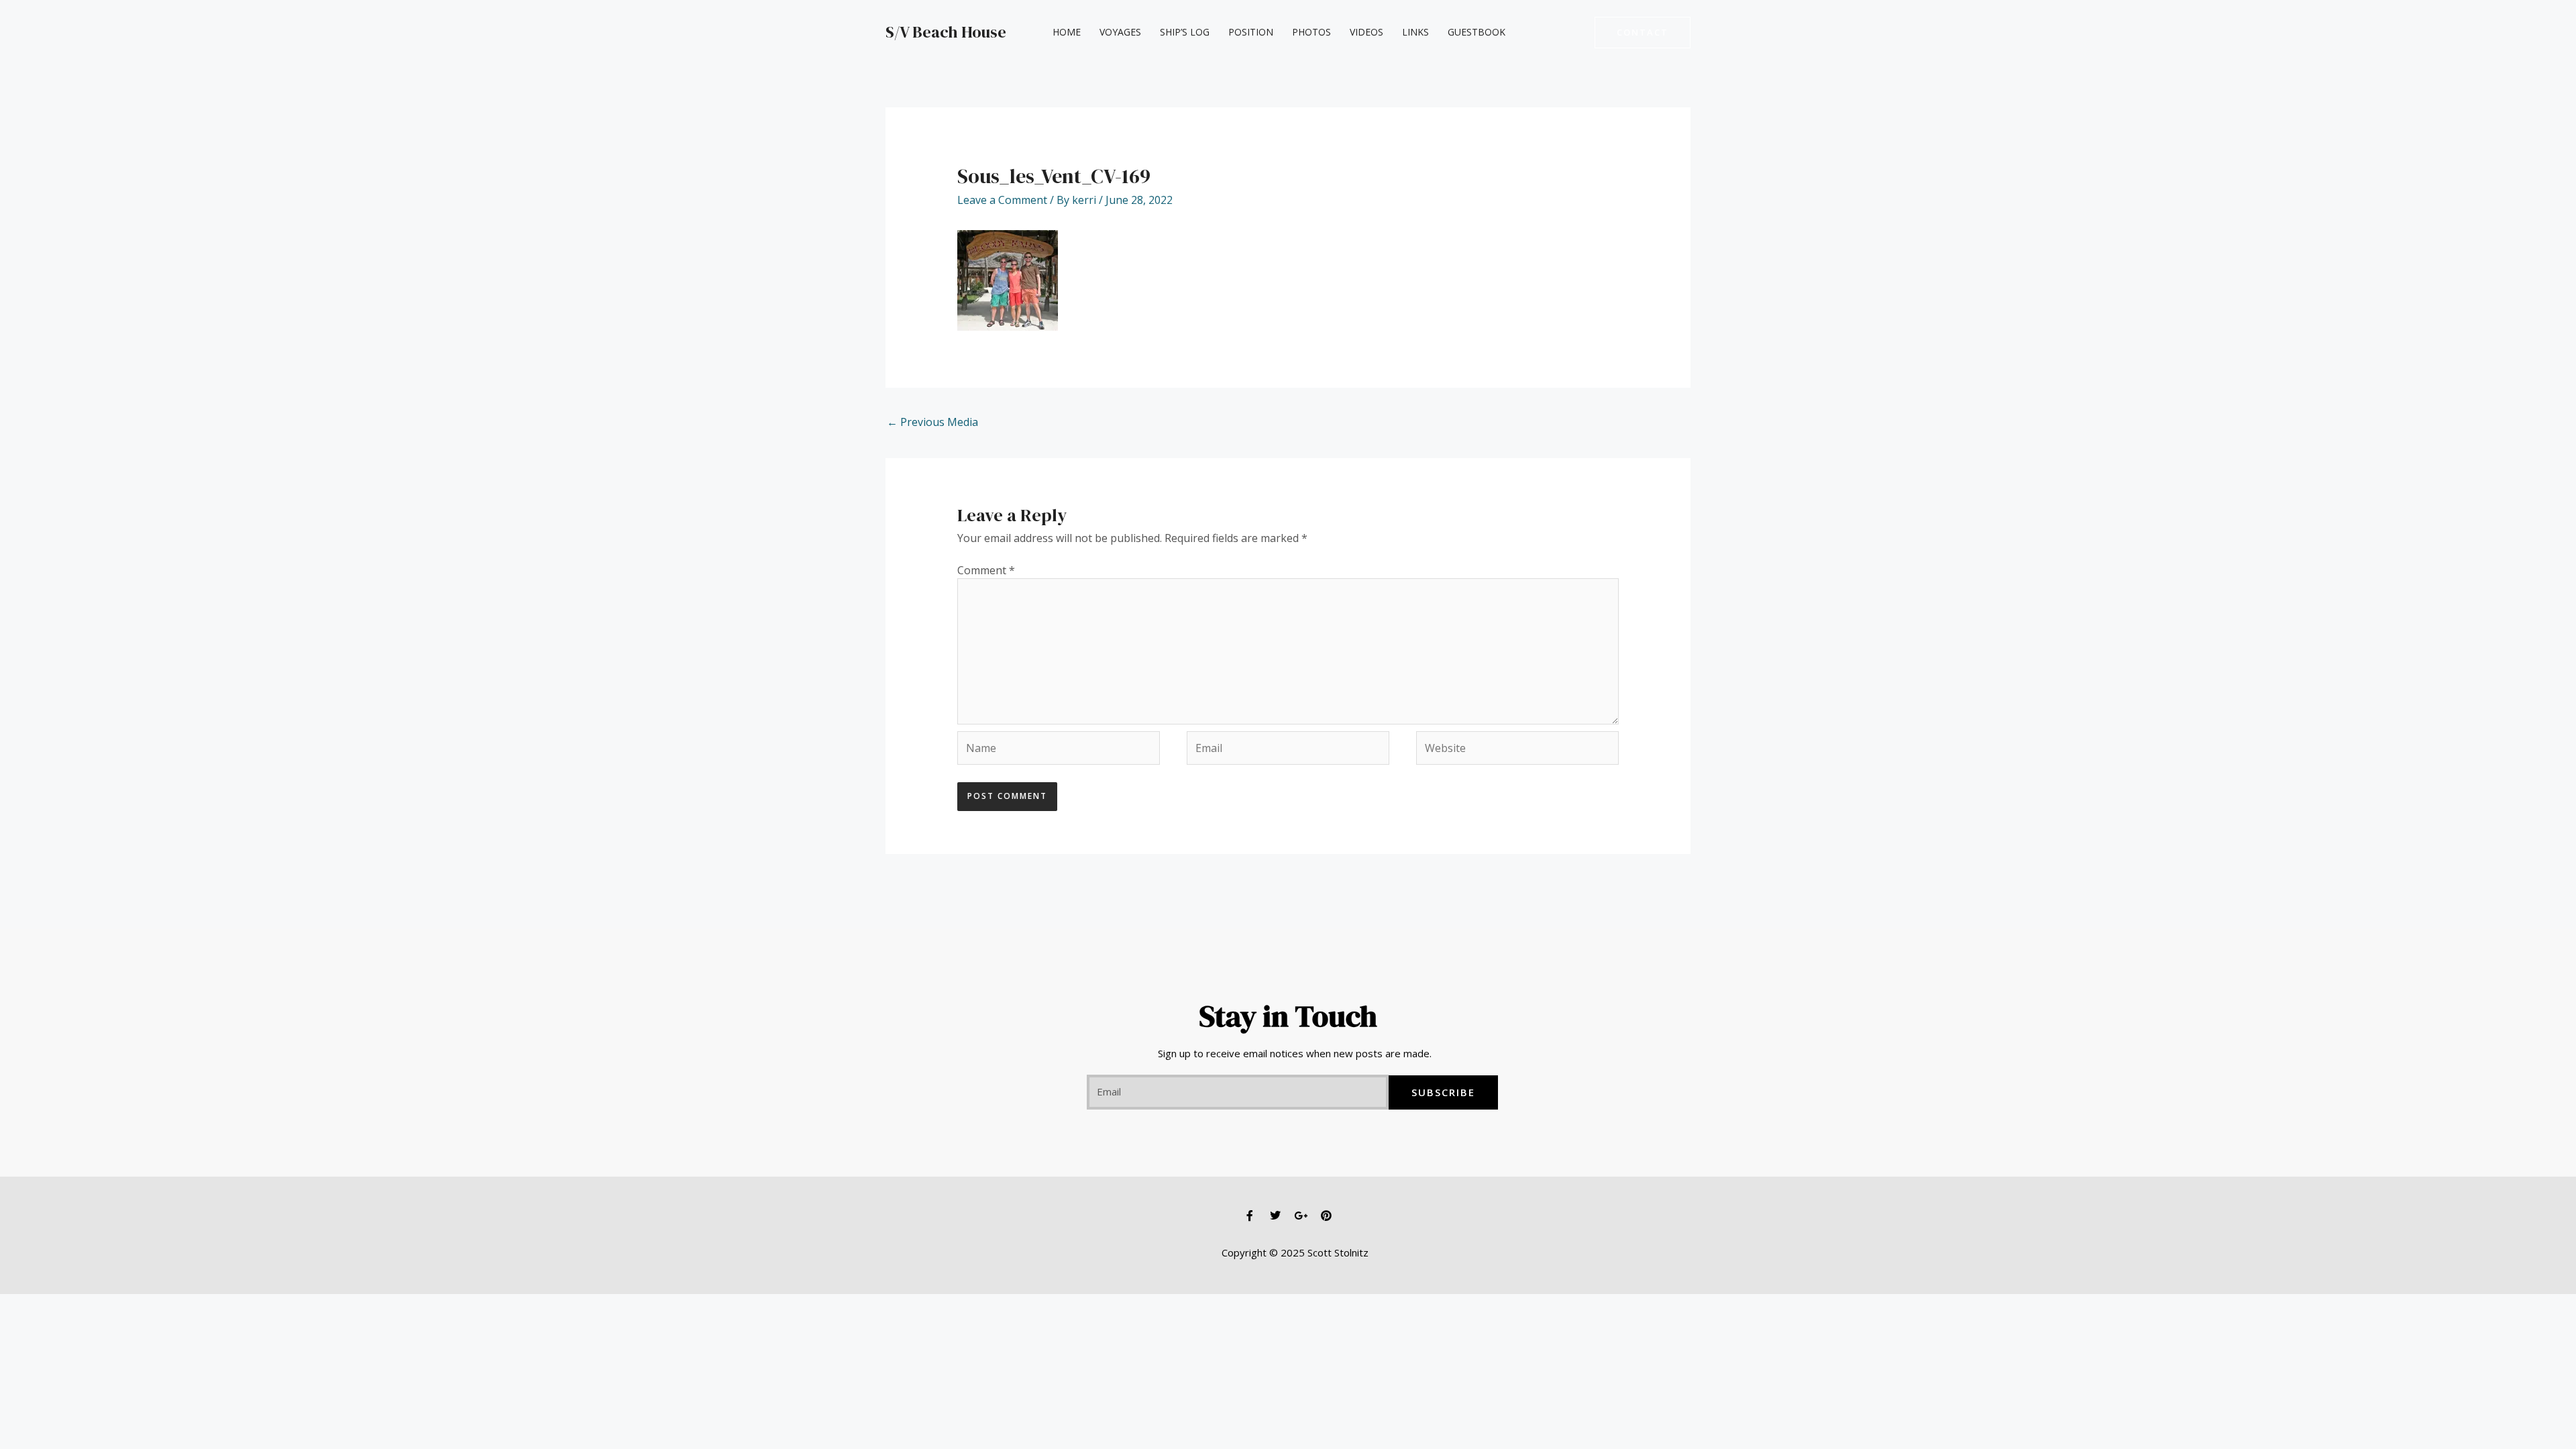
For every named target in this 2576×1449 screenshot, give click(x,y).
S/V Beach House (946, 32)
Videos (1366, 32)
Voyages (1120, 32)
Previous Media (932, 422)
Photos (1311, 32)
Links (1415, 32)
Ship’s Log (1185, 32)
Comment (986, 570)
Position (1251, 32)
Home (1067, 32)
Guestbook (1477, 32)
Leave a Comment (1002, 200)
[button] (1643, 33)
